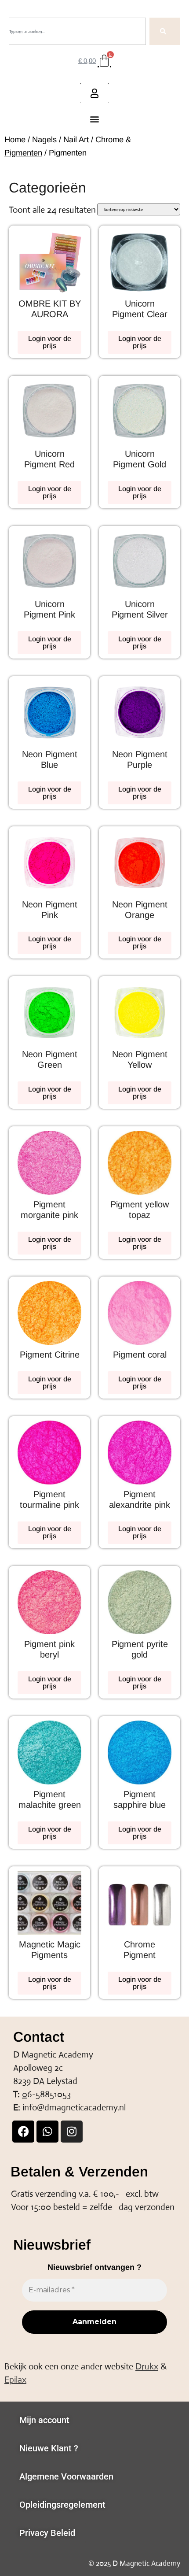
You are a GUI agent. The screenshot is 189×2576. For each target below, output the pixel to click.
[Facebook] (23, 2132)
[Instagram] (72, 2132)
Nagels (44, 139)
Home (15, 139)
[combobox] (77, 31)
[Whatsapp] (47, 2132)
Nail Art (76, 139)
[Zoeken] (165, 31)
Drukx (147, 2367)
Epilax (15, 2380)
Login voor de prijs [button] (50, 342)
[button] (95, 119)
